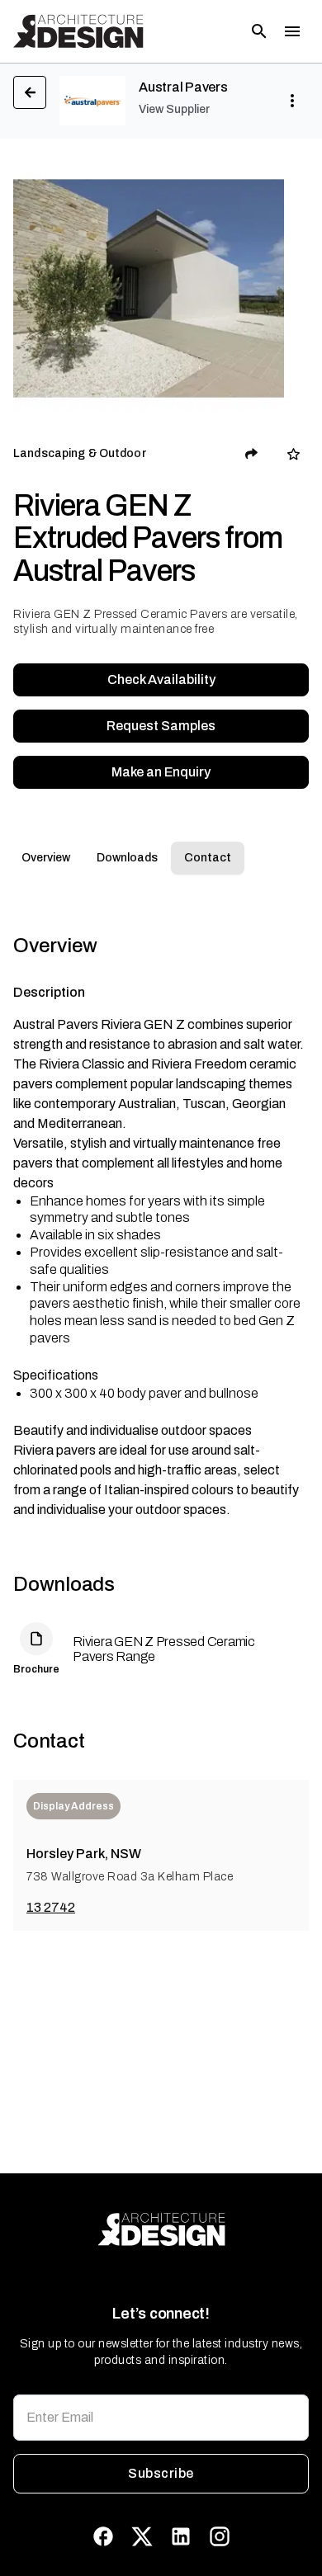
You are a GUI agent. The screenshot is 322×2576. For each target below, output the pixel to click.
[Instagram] (220, 2536)
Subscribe (161, 2473)
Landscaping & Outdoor (80, 453)
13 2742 (51, 1907)
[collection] (294, 454)
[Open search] (259, 31)
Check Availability (161, 679)
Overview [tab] (46, 858)
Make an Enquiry (161, 772)
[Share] (252, 454)
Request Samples (161, 726)
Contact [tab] (208, 858)
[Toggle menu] (292, 31)
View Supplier (174, 109)
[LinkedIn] (181, 2536)
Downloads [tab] (127, 858)
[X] (142, 2536)
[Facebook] (103, 2536)
